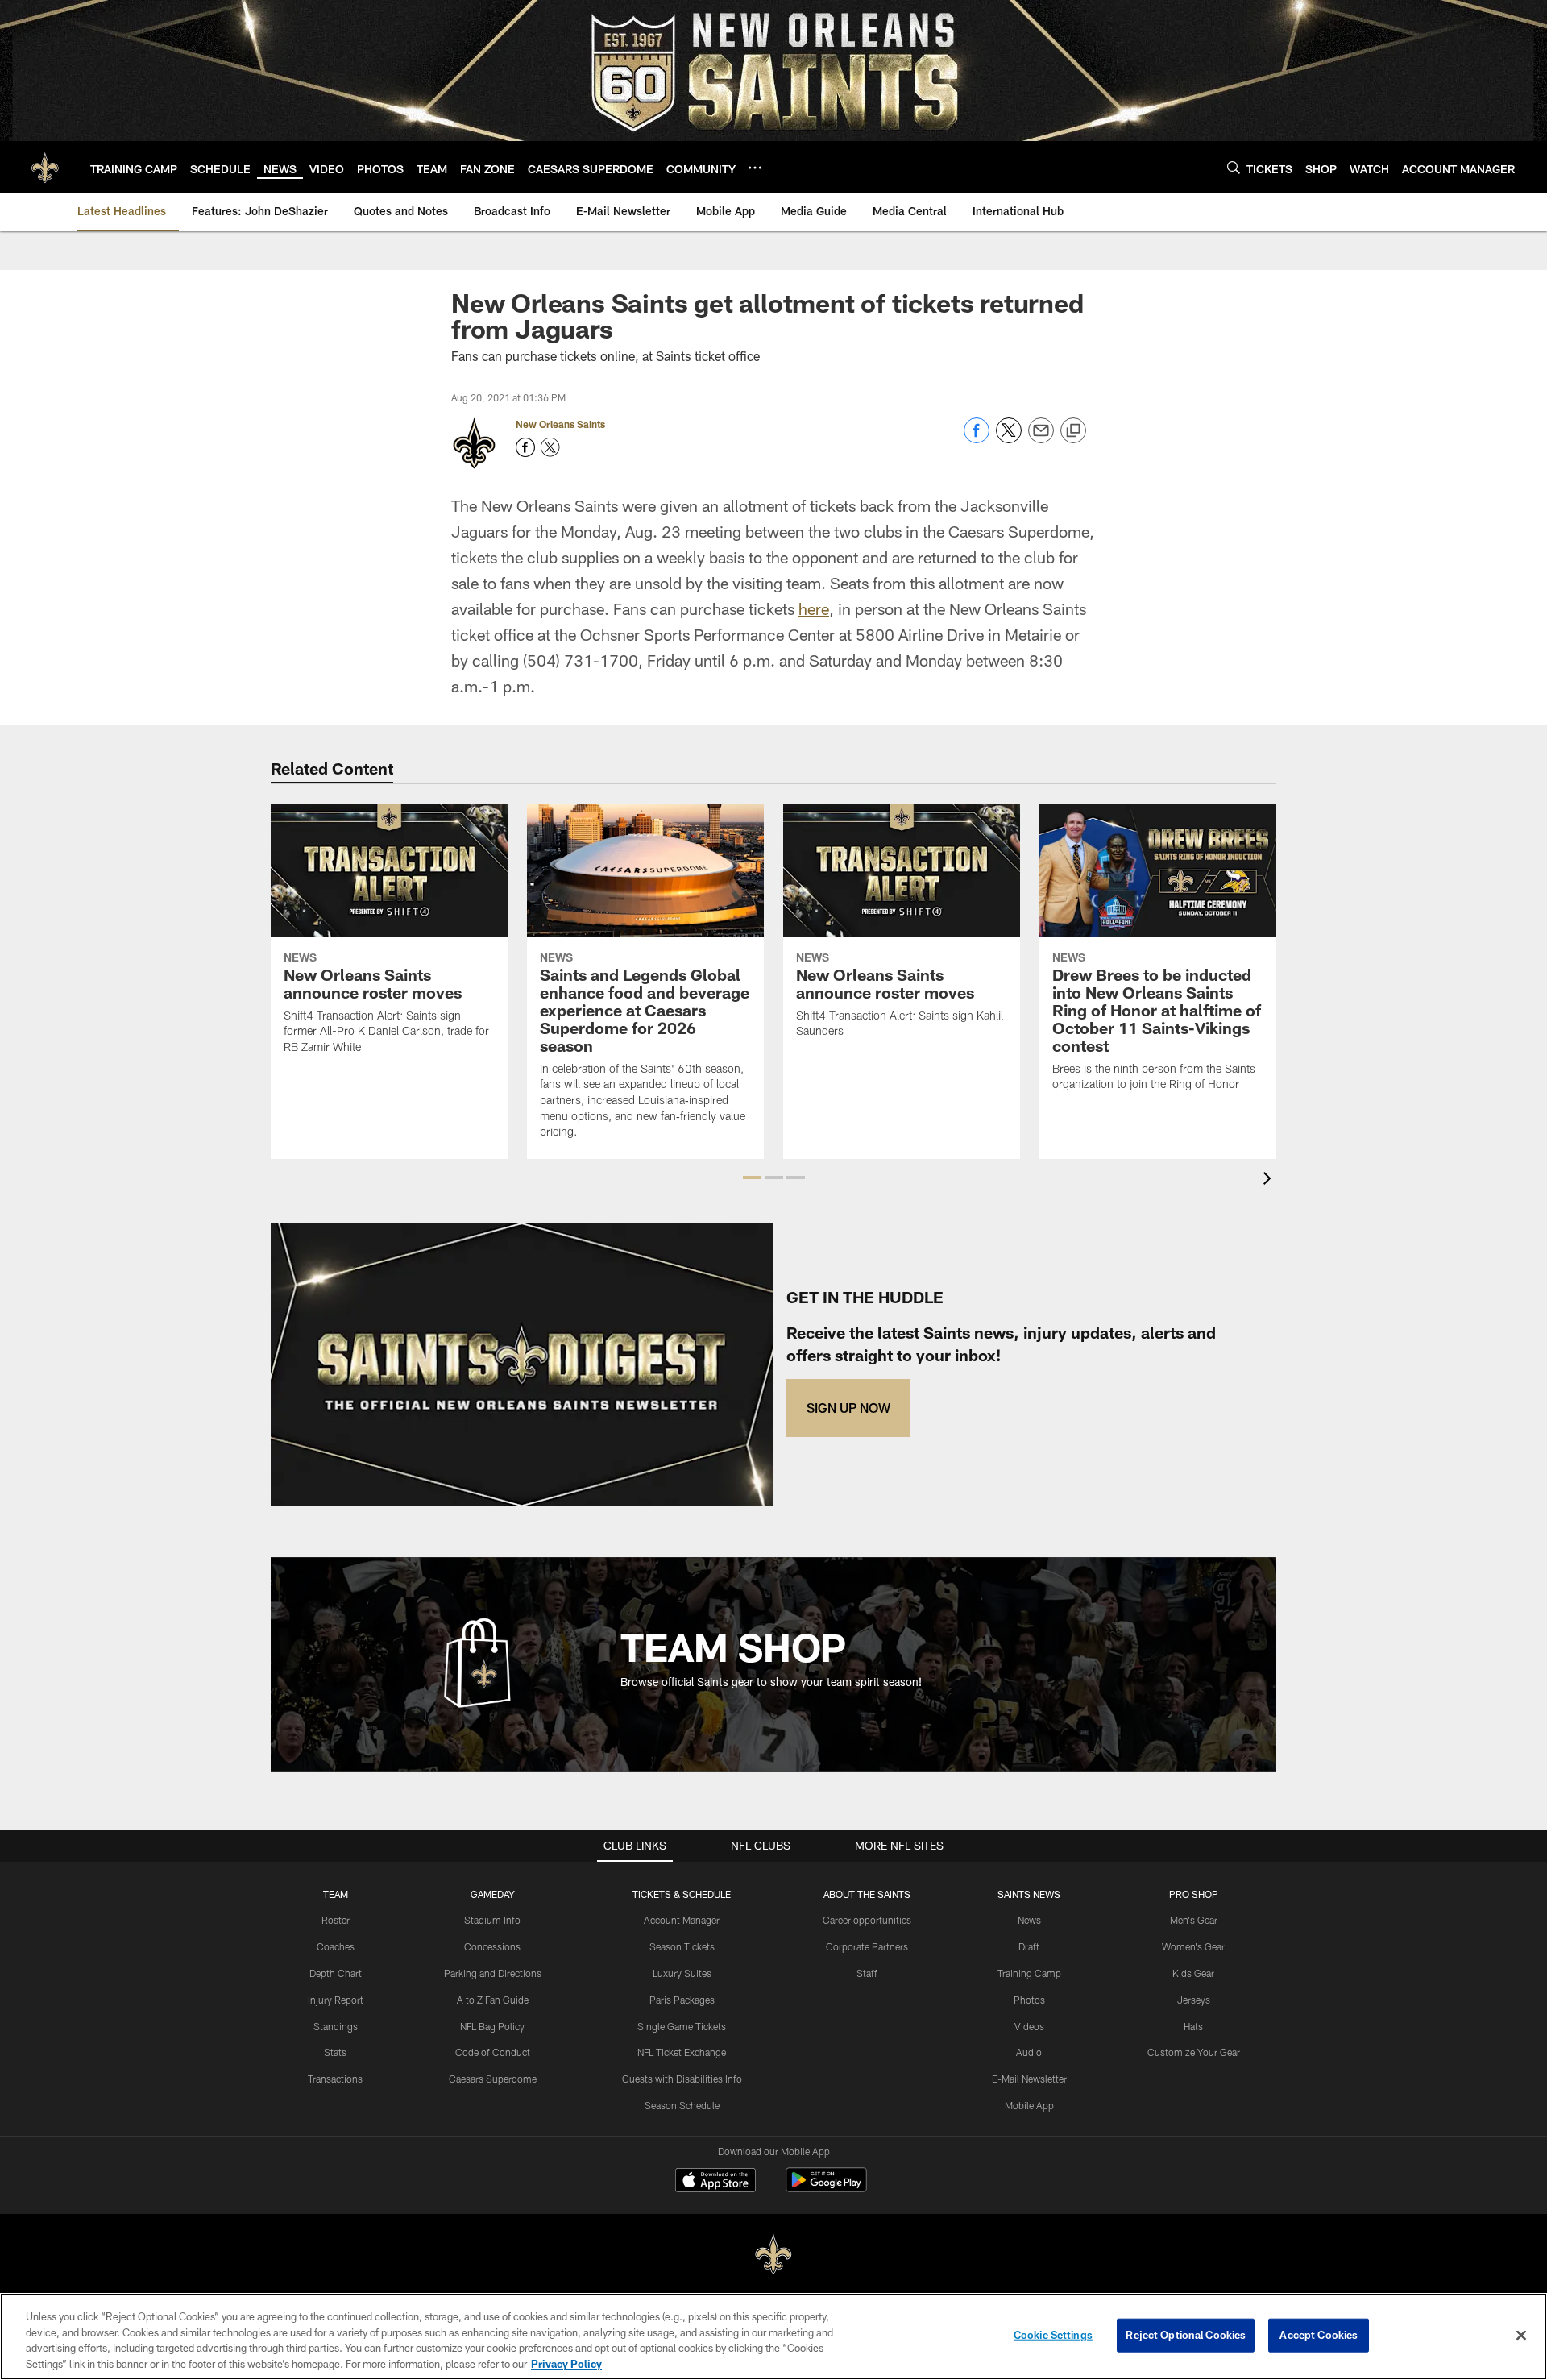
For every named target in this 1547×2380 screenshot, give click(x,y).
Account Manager (682, 1920)
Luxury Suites (682, 1973)
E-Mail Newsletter (1029, 2079)
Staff (867, 1973)
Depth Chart (336, 1973)
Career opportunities (867, 1920)
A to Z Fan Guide (493, 2000)
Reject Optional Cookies (1186, 2335)
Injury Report (336, 2000)
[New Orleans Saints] (773, 2255)
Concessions (492, 1946)
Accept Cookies (1319, 2335)
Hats (1193, 2026)
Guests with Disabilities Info (682, 2079)
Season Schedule (682, 2105)
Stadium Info (492, 1920)
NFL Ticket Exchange (682, 2052)
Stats (335, 2052)
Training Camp (1029, 1973)
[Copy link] (1073, 431)
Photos (1029, 2000)
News (1029, 1920)
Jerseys (1194, 2000)
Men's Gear (1194, 1920)
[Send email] (1041, 439)
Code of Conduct (493, 2052)
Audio (1029, 2052)
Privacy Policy (566, 2363)
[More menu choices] (755, 168)
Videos (1029, 2026)
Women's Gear (1193, 1946)
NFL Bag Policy (492, 2026)
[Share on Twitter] (1009, 439)
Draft (1029, 1946)
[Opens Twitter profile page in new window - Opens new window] (550, 447)
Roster (336, 1920)
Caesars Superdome (493, 2079)
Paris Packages (682, 2000)
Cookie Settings (1053, 2335)
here (814, 608)
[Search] (1234, 167)
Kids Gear (1193, 1973)
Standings (336, 2026)
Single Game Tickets (682, 2026)
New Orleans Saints (560, 424)
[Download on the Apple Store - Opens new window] (715, 2182)
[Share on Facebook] (977, 439)
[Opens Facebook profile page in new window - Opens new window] (525, 447)
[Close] (1521, 2335)
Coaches (336, 1946)
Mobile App (1029, 2105)
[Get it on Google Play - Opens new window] (826, 2188)
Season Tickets (682, 1946)
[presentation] (1270, 1180)
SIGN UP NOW (848, 1408)
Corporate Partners (867, 1946)
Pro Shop (1194, 1894)
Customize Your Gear (1194, 2052)
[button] (752, 1178)
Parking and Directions (493, 1973)
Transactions (335, 2079)
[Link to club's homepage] (45, 167)
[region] (773, 2336)
